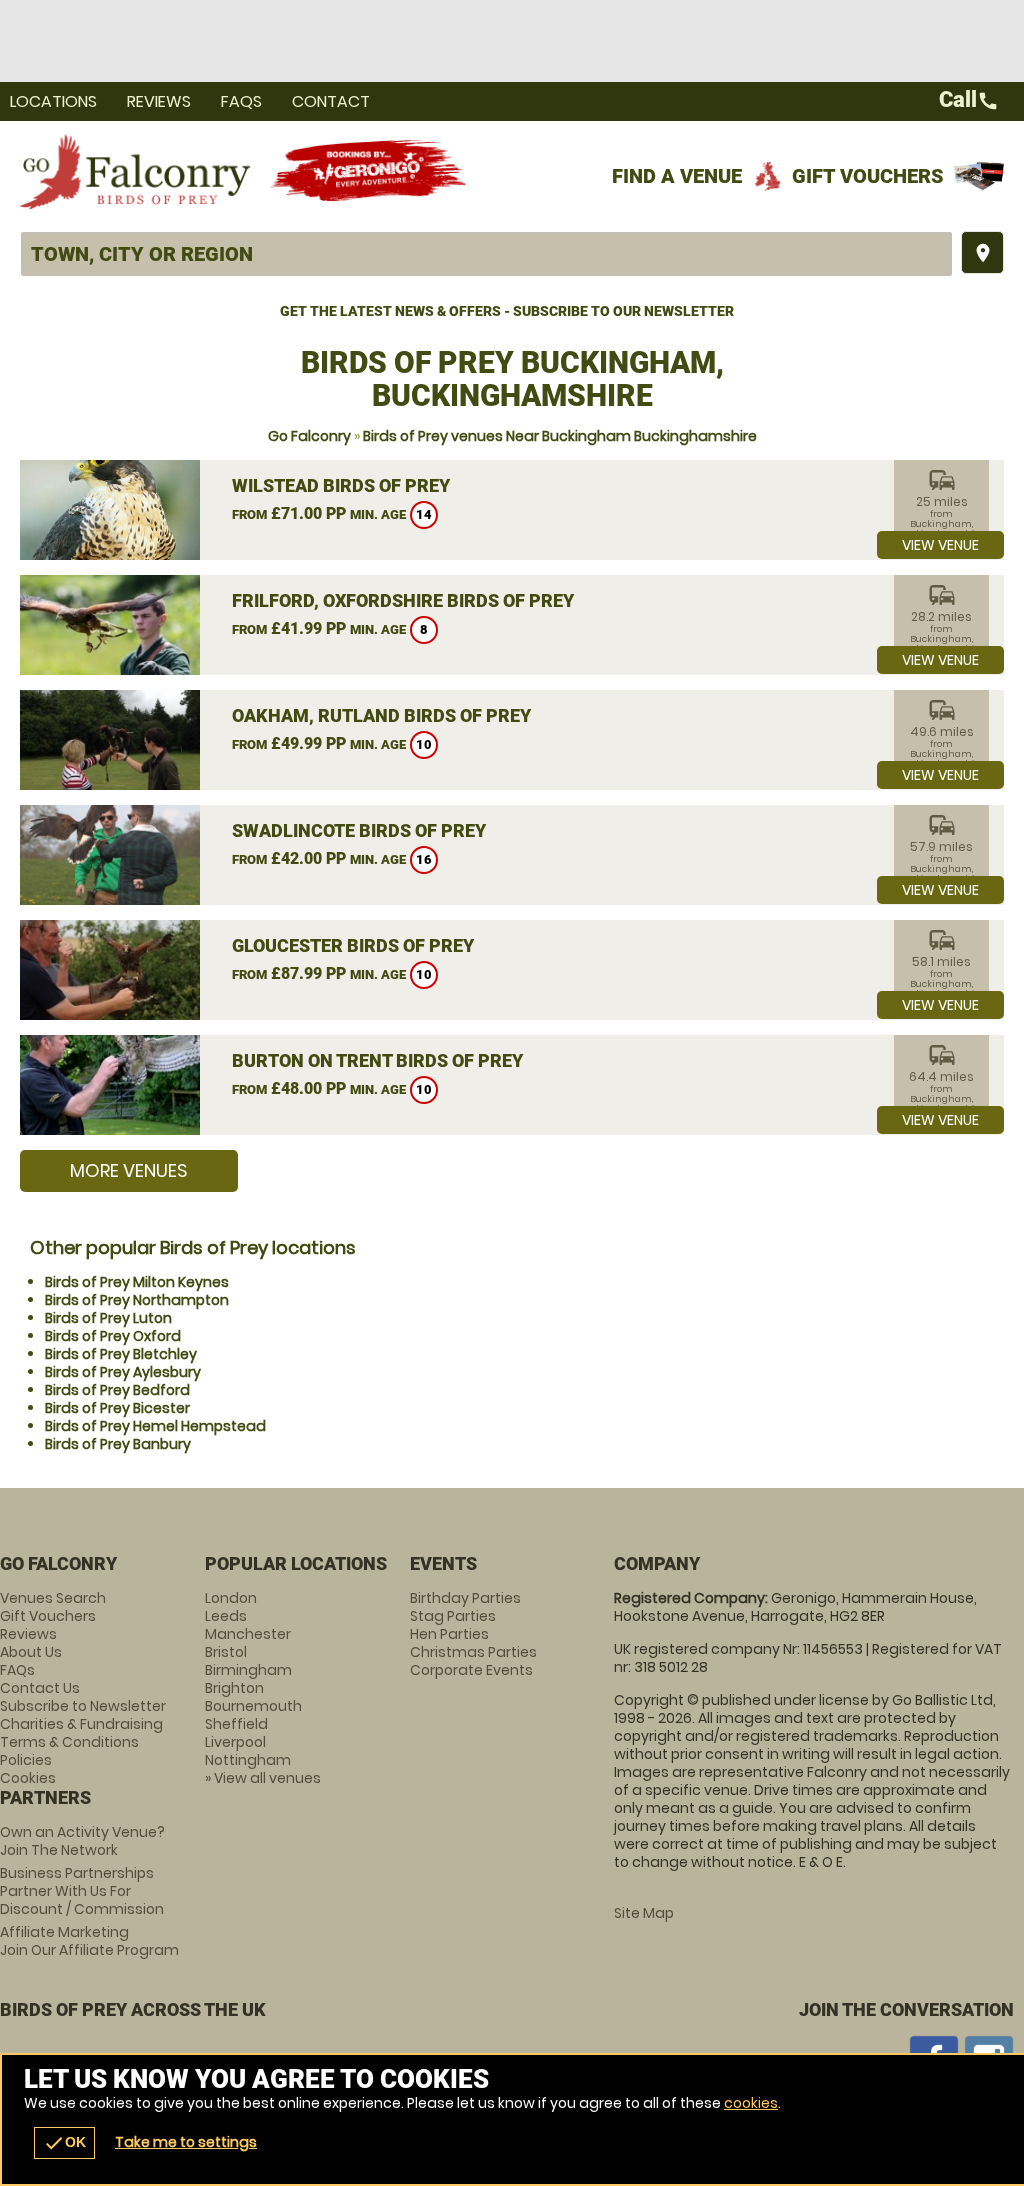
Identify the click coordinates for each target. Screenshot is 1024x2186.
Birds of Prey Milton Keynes (137, 1282)
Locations (53, 101)
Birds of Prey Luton (108, 1318)
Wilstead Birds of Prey (341, 485)
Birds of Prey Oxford (113, 1336)
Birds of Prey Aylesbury (123, 1372)
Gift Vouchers (868, 176)
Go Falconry (309, 436)
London (231, 1598)
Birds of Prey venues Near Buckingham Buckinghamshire (560, 436)
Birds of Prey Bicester (117, 1408)
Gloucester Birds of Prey (353, 945)
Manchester (248, 1634)
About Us (31, 1652)
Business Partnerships (82, 1891)
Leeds (226, 1616)
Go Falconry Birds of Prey (135, 171)
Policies (26, 1760)
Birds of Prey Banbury (118, 1444)
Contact (331, 101)
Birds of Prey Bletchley (121, 1354)
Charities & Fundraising (81, 1724)
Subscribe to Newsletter (83, 1706)
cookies (751, 2103)
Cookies (28, 1778)
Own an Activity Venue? (82, 1841)
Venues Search (53, 1598)
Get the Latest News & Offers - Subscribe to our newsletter (507, 311)
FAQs (241, 101)
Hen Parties (449, 1634)
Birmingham (248, 1670)
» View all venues (263, 1778)
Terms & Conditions (69, 1742)
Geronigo (370, 171)
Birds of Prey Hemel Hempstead (155, 1426)
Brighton (234, 1688)
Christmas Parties (473, 1652)
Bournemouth (253, 1706)
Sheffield (236, 1724)
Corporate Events (471, 1670)
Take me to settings (186, 2142)
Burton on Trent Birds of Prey (377, 1060)
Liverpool (235, 1742)
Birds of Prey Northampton (137, 1300)
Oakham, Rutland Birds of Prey (381, 715)
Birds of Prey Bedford (117, 1390)
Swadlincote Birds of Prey (359, 830)
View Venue (940, 545)
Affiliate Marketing (89, 1941)
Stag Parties (453, 1616)
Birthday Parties (465, 1598)
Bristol (226, 1652)
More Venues (129, 1170)
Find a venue (677, 176)
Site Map (644, 1913)
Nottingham (248, 1760)
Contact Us (40, 1688)
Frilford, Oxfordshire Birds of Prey (403, 600)
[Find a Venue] (486, 254)
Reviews (159, 101)
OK (64, 2143)
